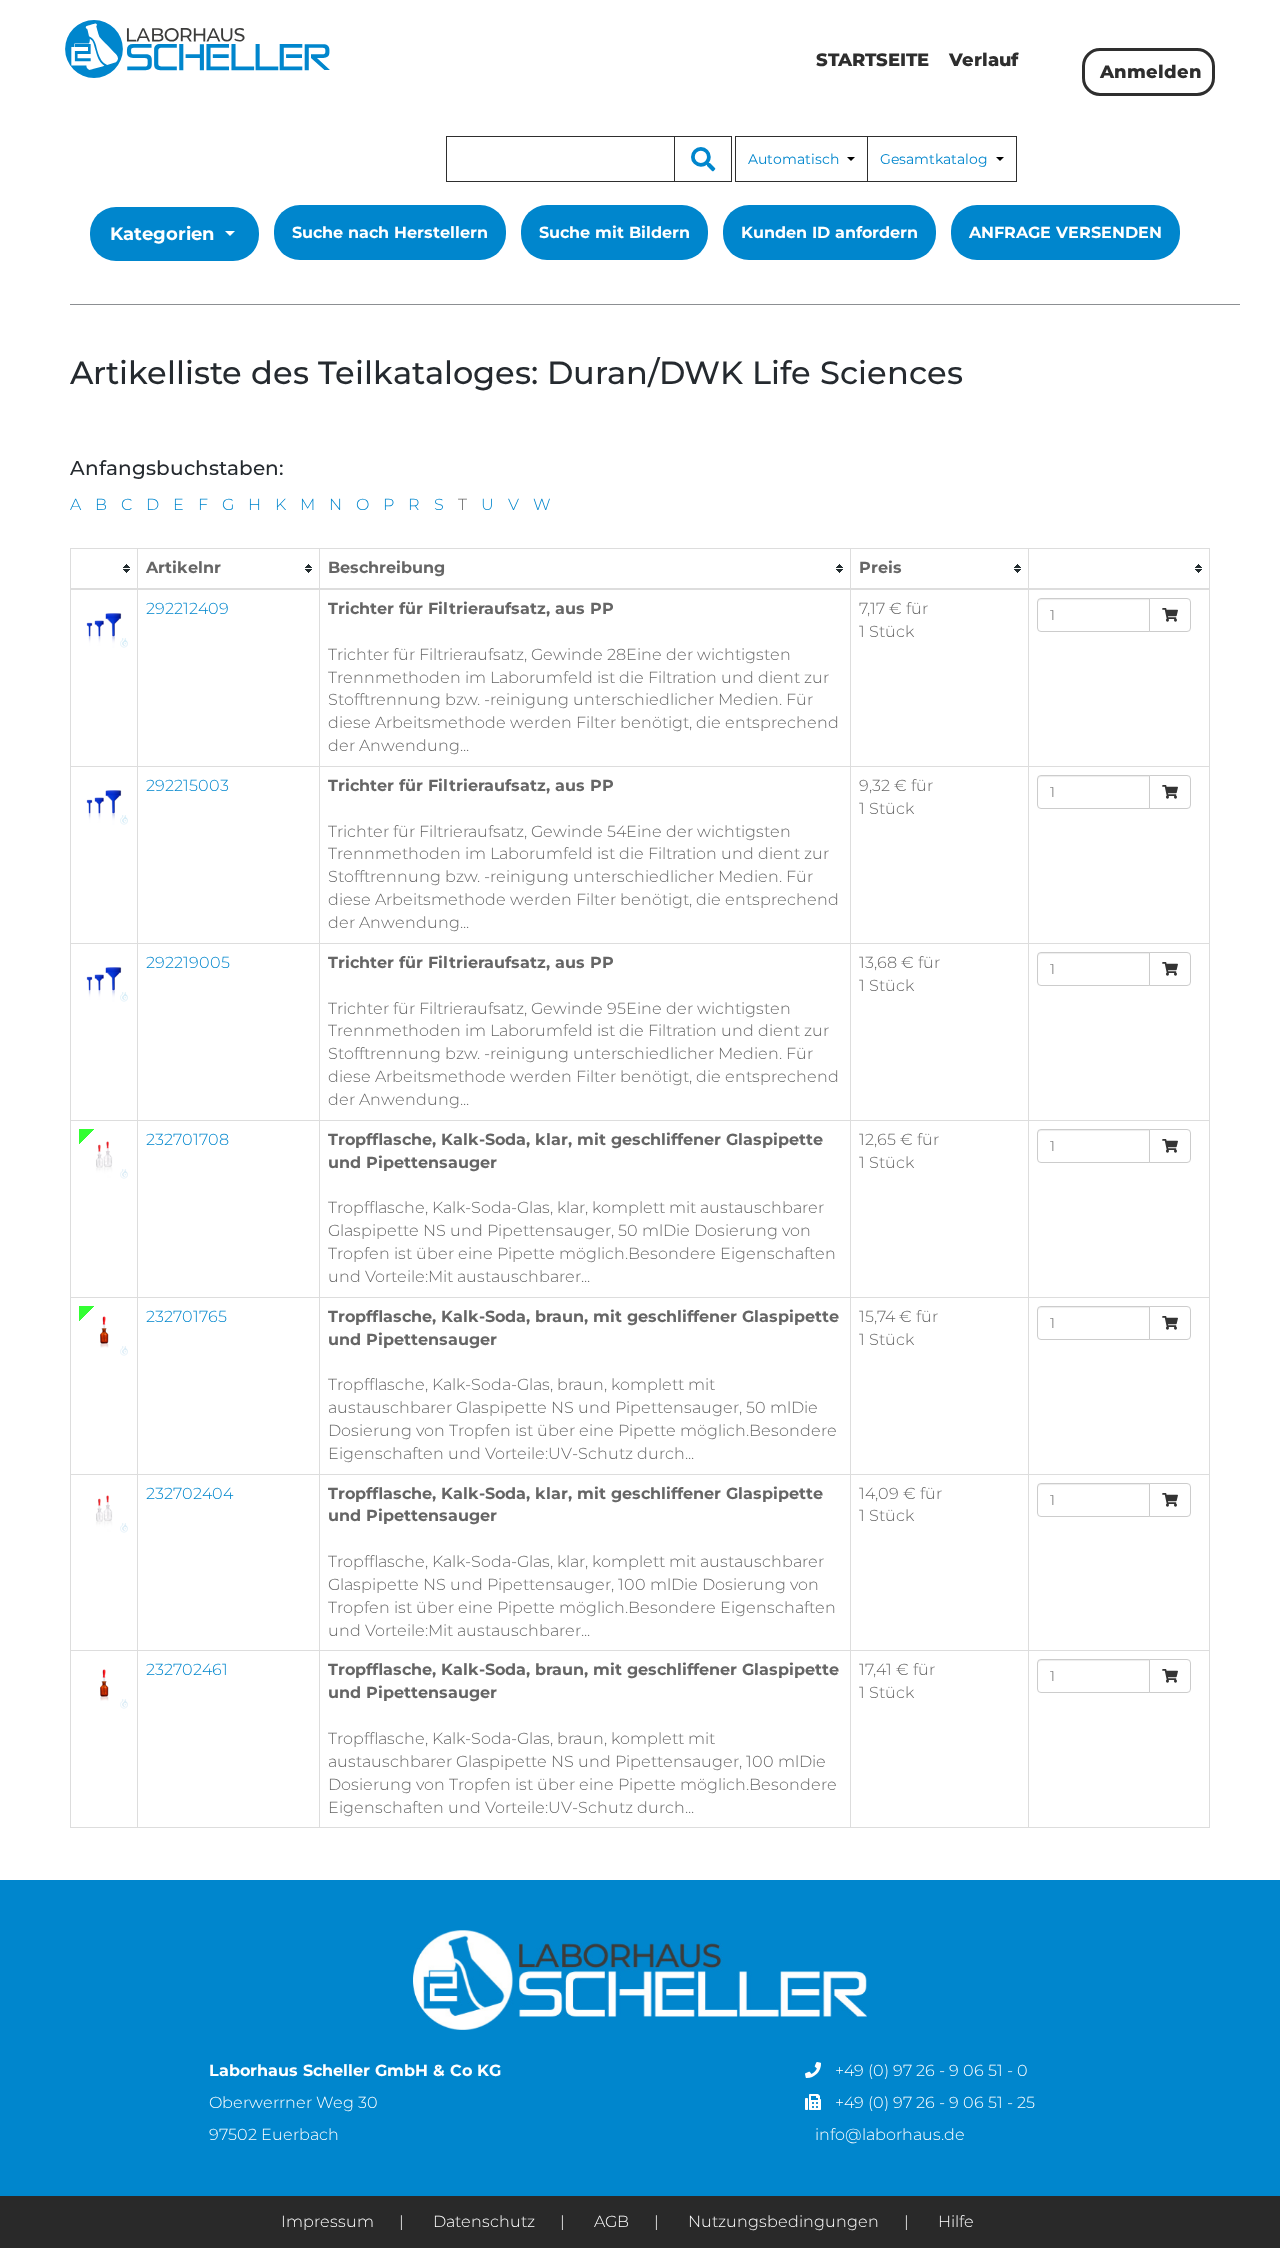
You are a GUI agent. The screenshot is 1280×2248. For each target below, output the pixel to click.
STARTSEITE (872, 60)
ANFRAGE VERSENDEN (1065, 232)
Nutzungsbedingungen (783, 2221)
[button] (801, 159)
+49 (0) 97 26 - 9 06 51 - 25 (933, 2102)
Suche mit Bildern (614, 232)
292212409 (187, 608)
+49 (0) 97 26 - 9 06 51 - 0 (929, 2070)
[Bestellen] (1170, 615)
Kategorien (162, 234)
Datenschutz (484, 2221)
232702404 (189, 1493)
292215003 (187, 785)
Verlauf (983, 60)
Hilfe (956, 2221)
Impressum (327, 2221)
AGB (611, 2221)
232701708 (187, 1139)
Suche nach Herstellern (390, 232)
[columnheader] (104, 569)
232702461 (187, 1669)
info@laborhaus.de (890, 2134)
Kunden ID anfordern (829, 232)
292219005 (188, 962)
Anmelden (1148, 72)
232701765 (186, 1316)
